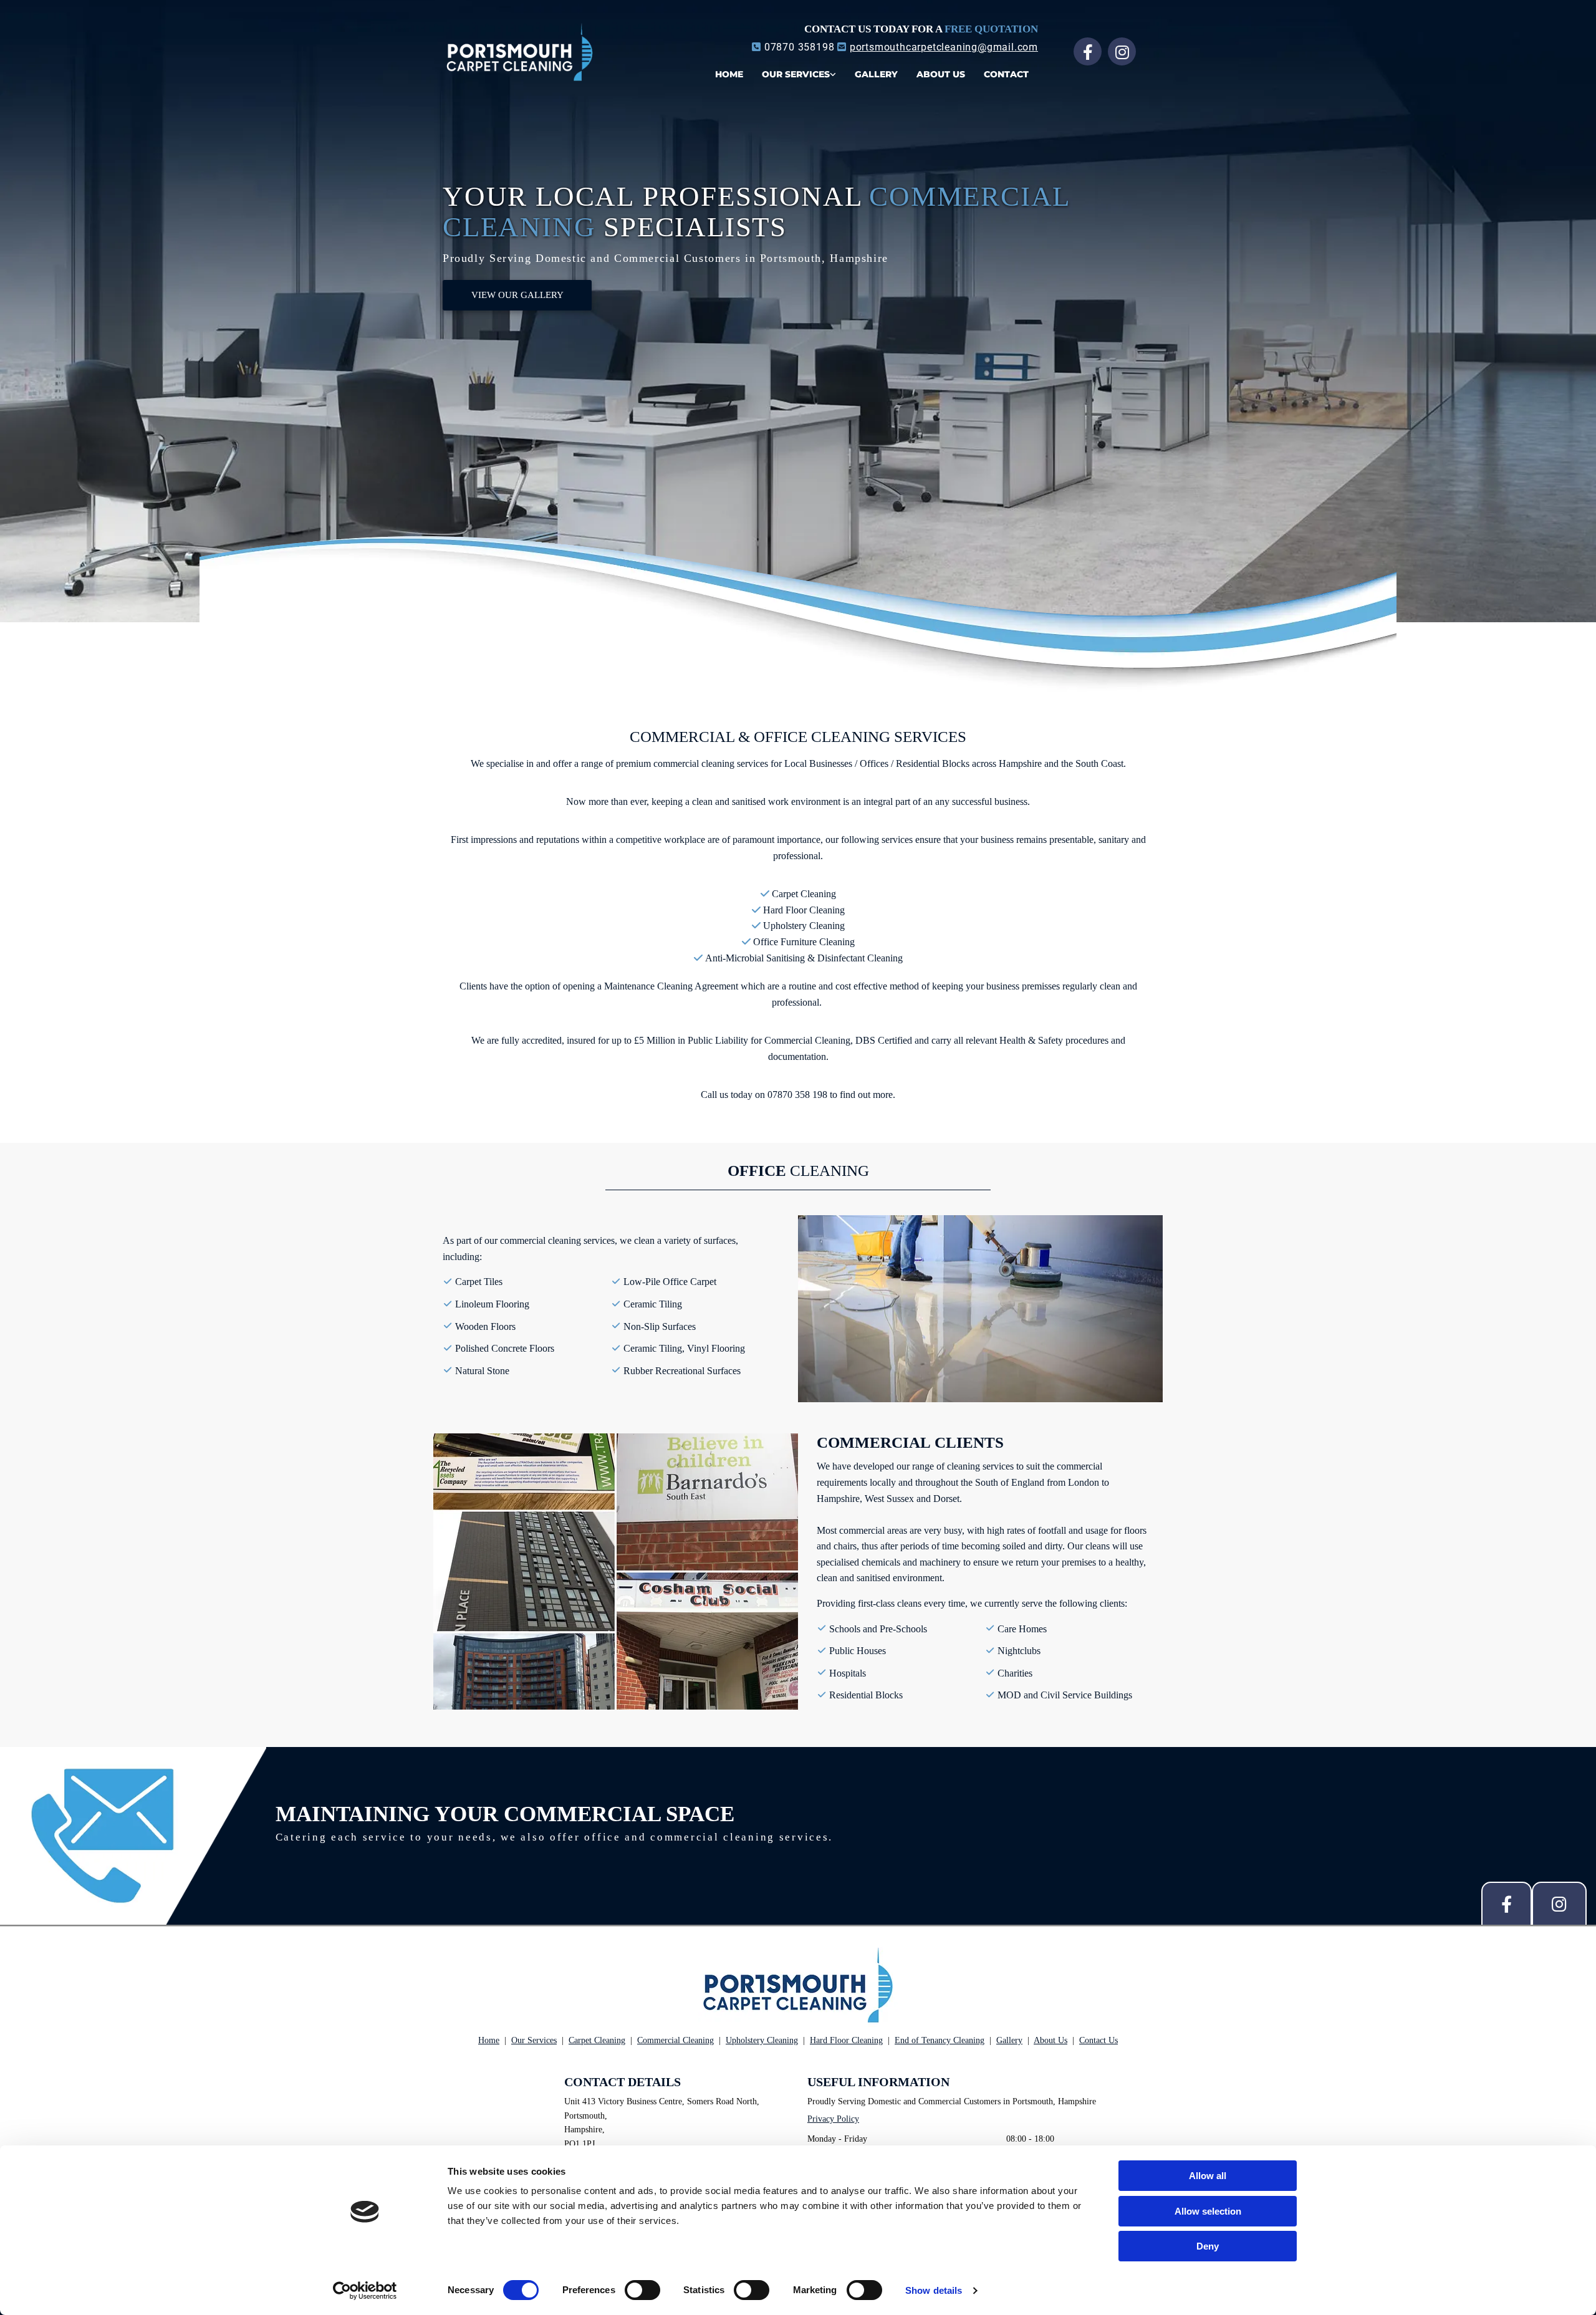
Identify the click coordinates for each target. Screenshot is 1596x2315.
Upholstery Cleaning (762, 2040)
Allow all (1208, 2176)
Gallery (876, 74)
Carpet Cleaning (597, 2040)
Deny (1208, 2246)
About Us (941, 74)
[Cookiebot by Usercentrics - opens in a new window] (365, 2291)
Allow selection (1208, 2211)
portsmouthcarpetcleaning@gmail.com (944, 47)
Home (729, 74)
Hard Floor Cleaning (846, 2040)
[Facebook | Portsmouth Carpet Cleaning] (1088, 51)
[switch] (642, 2290)
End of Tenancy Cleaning (940, 2040)
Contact (1006, 74)
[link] (799, 70)
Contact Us (1098, 2040)
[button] (517, 295)
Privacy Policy (833, 2119)
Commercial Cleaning (675, 2040)
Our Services (796, 74)
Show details (934, 2290)
